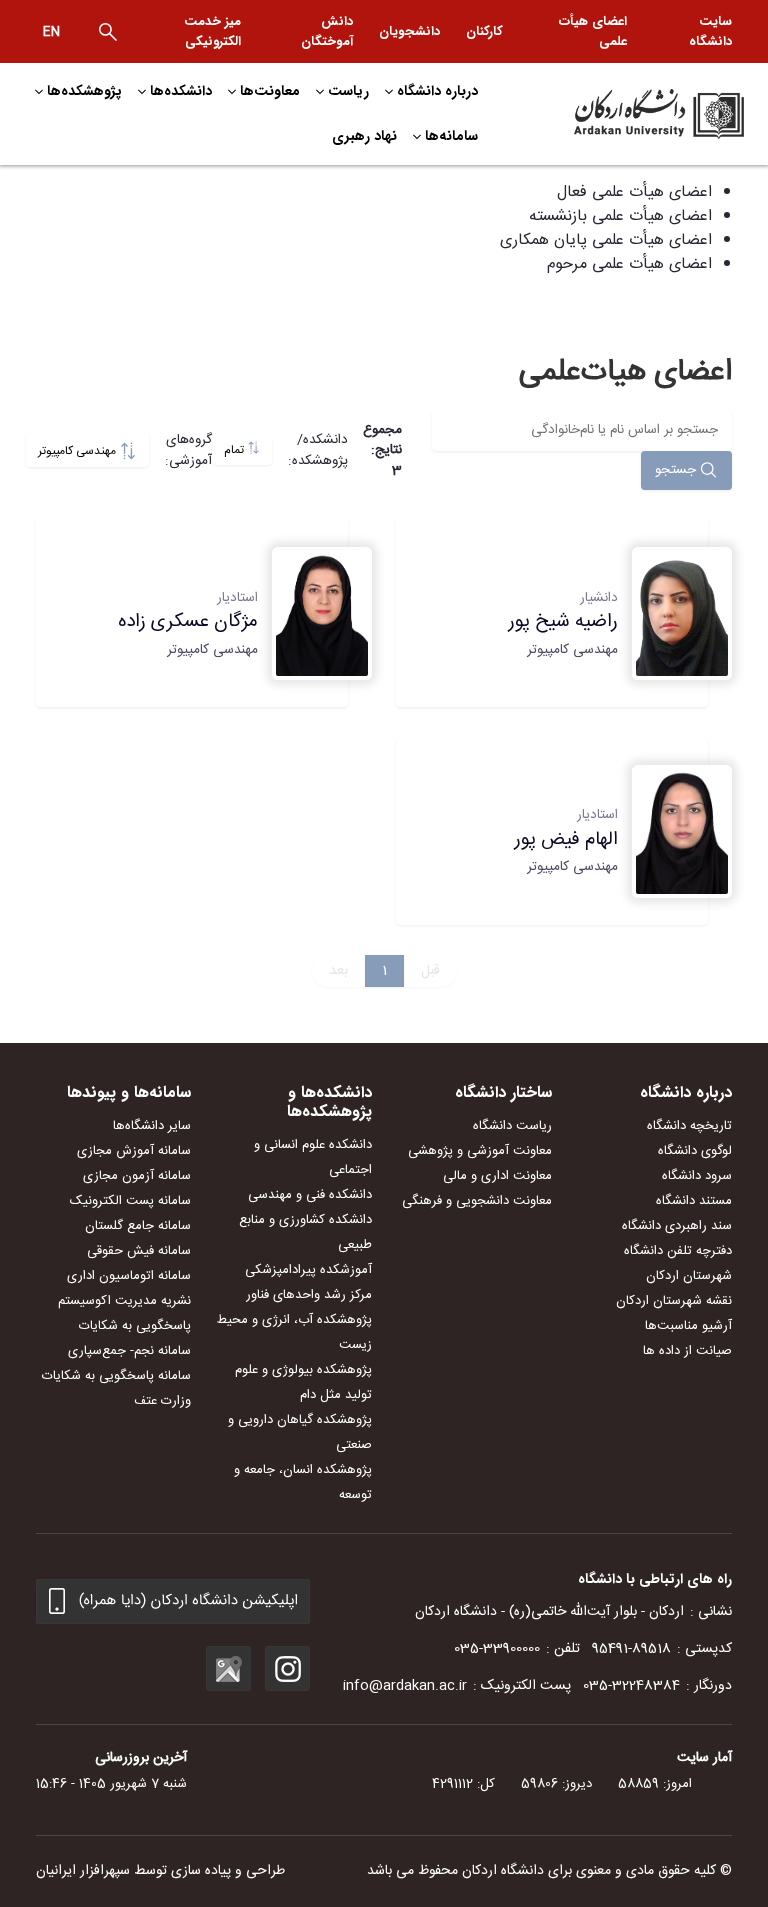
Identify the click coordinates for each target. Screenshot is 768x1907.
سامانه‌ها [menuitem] (451, 136)
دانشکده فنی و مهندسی (310, 1195)
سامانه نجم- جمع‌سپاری (129, 1351)
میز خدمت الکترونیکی (212, 31)
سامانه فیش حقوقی (139, 1251)
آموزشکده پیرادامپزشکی (308, 1270)
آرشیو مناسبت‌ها (688, 1326)
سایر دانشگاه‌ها (152, 1126)
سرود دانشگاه (697, 1176)
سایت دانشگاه (710, 31)
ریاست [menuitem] (348, 91)
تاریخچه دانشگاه (689, 1126)
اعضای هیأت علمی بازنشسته (620, 216)
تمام (235, 450)
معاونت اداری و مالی (497, 1176)
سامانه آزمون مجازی (137, 1176)
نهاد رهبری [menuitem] (364, 136)
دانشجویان (409, 31)
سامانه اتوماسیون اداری (129, 1276)
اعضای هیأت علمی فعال (634, 192)
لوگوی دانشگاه (695, 1151)
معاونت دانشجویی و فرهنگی (477, 1201)
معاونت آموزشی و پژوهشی (480, 1151)
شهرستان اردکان (689, 1276)
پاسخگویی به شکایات (135, 1326)
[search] (108, 32)
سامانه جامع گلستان (138, 1226)
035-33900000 (497, 1649)
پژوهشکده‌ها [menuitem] (84, 91)
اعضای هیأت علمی (593, 31)
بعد (338, 971)
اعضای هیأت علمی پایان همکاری (606, 240)
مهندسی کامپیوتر (78, 451)
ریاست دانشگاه (512, 1126)
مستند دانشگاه (694, 1201)
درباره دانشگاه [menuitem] (437, 91)
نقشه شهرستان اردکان (674, 1301)
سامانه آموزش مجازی (134, 1151)
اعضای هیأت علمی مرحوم (629, 264)
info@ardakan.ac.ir (405, 1686)
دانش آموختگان (327, 31)
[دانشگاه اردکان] (634, 114)
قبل (430, 971)
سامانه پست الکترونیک (130, 1201)
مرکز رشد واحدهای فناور (309, 1295)
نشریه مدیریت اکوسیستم (124, 1301)
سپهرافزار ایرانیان (83, 1871)
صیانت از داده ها (687, 1351)
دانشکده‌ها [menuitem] (181, 91)
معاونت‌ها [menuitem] (270, 91)
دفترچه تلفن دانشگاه (678, 1251)
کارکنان (484, 31)
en (51, 32)
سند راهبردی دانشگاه (677, 1226)
